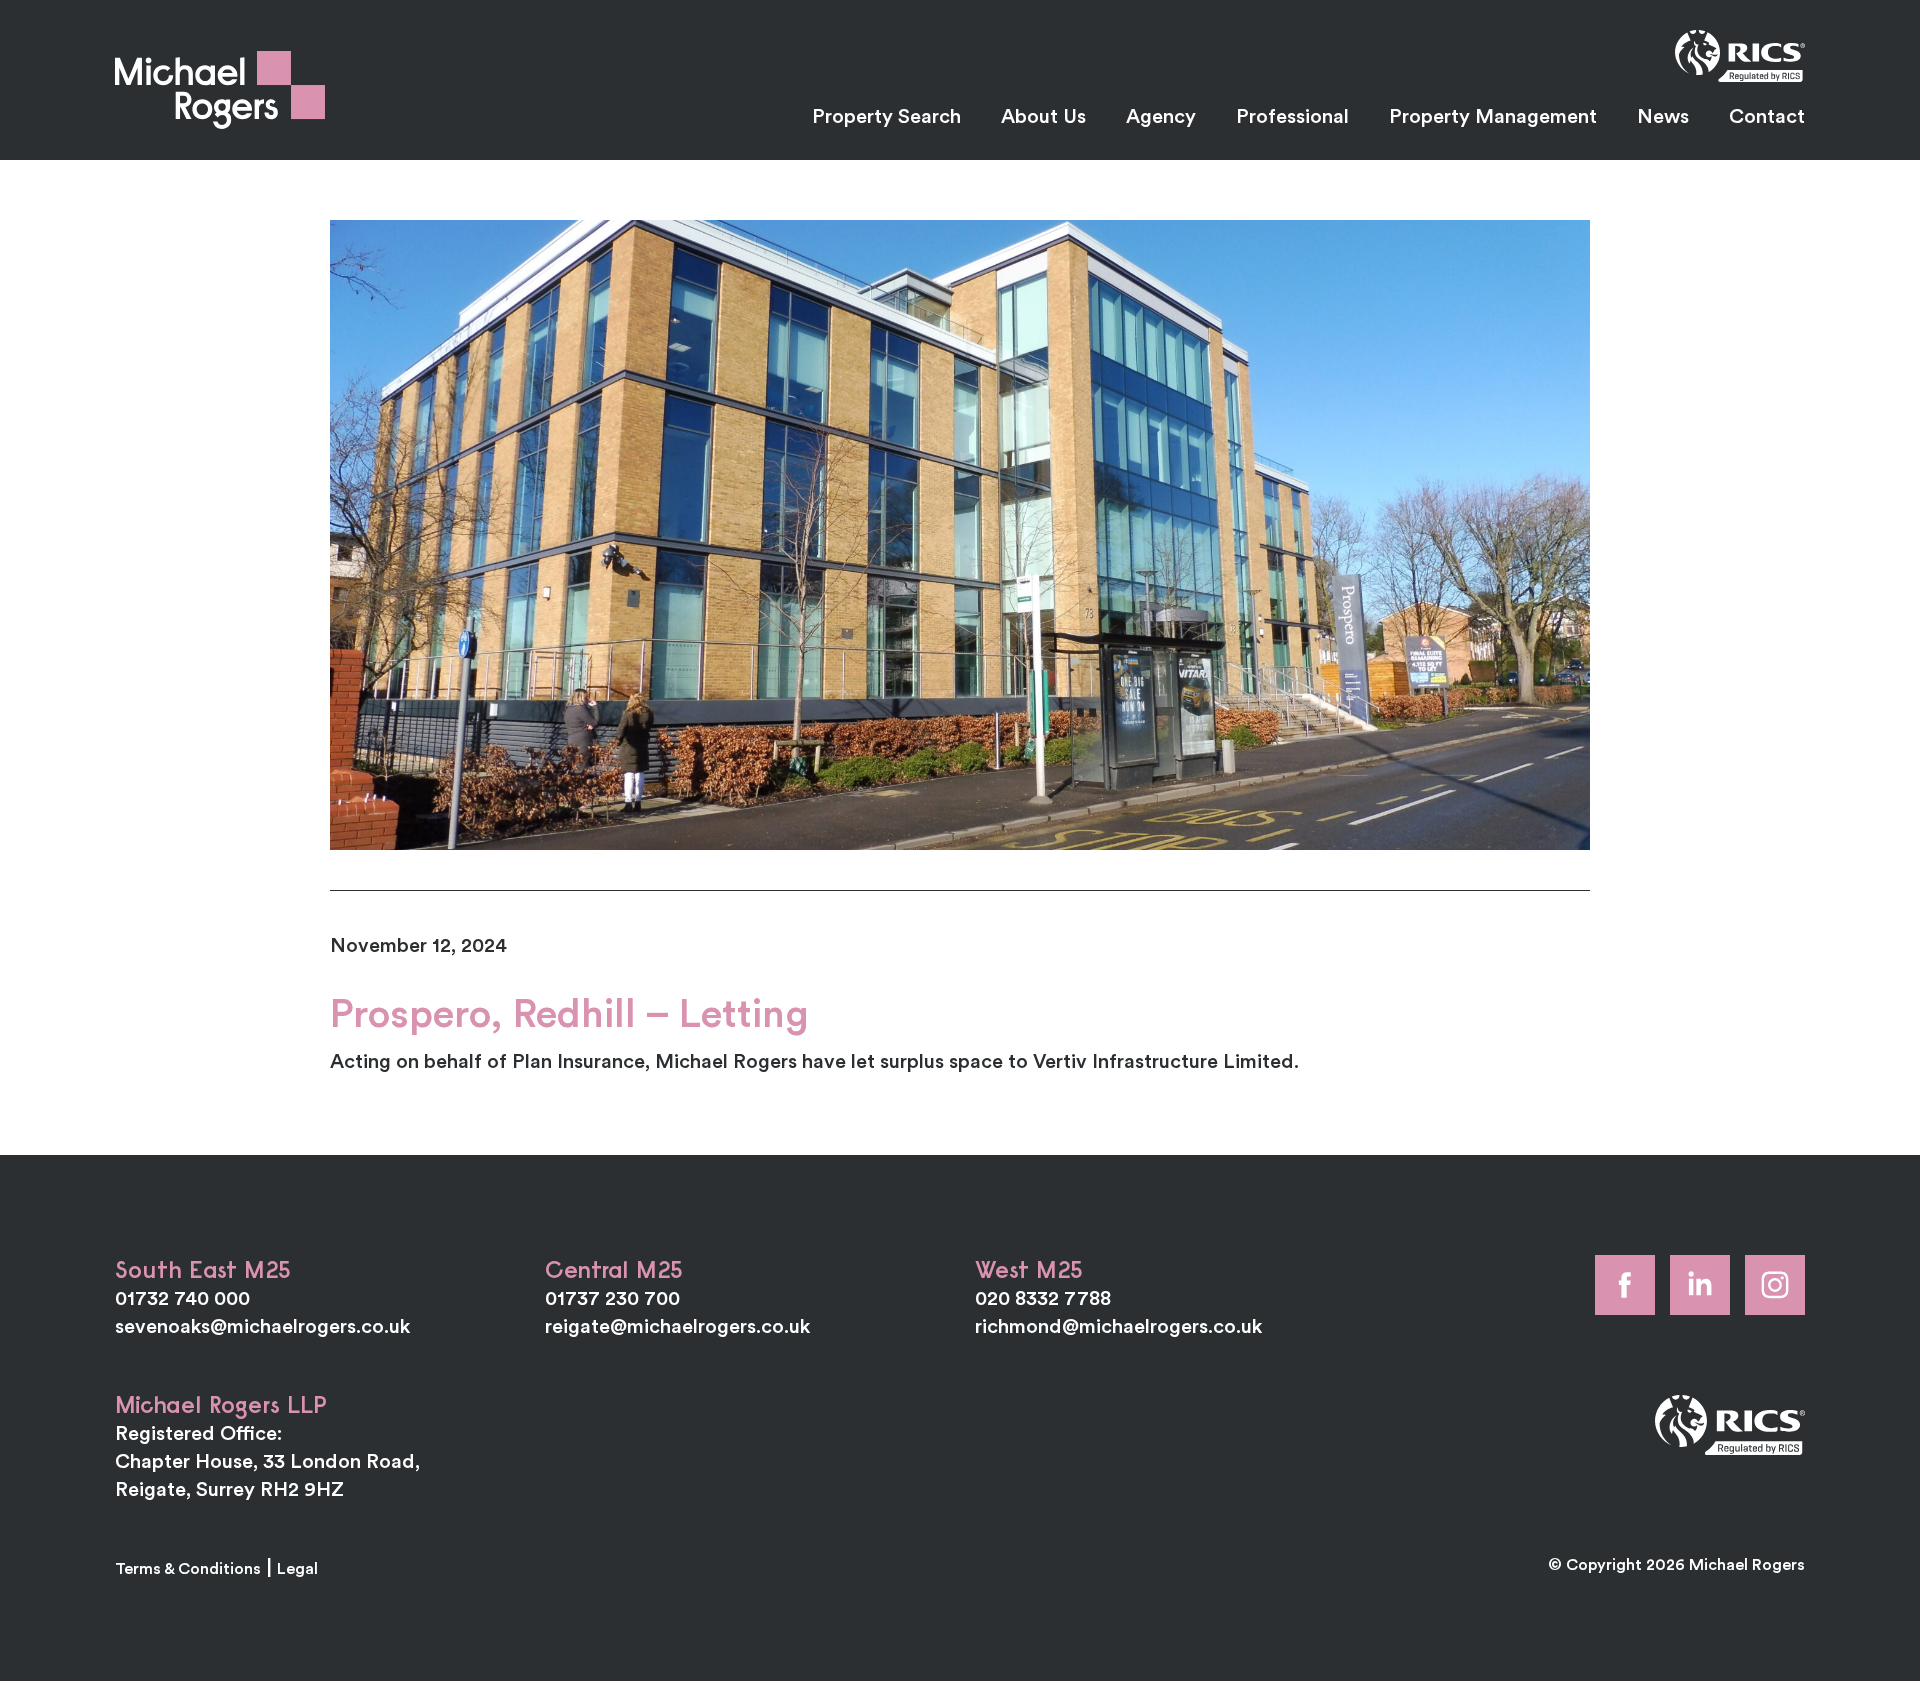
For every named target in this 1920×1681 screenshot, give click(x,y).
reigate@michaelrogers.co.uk (677, 1325)
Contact (1767, 115)
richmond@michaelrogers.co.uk (1118, 1325)
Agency (1161, 115)
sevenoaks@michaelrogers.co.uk (262, 1325)
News (1663, 115)
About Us (1043, 115)
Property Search (886, 115)
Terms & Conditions (188, 1568)
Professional (1292, 115)
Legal (297, 1568)
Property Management (1493, 115)
